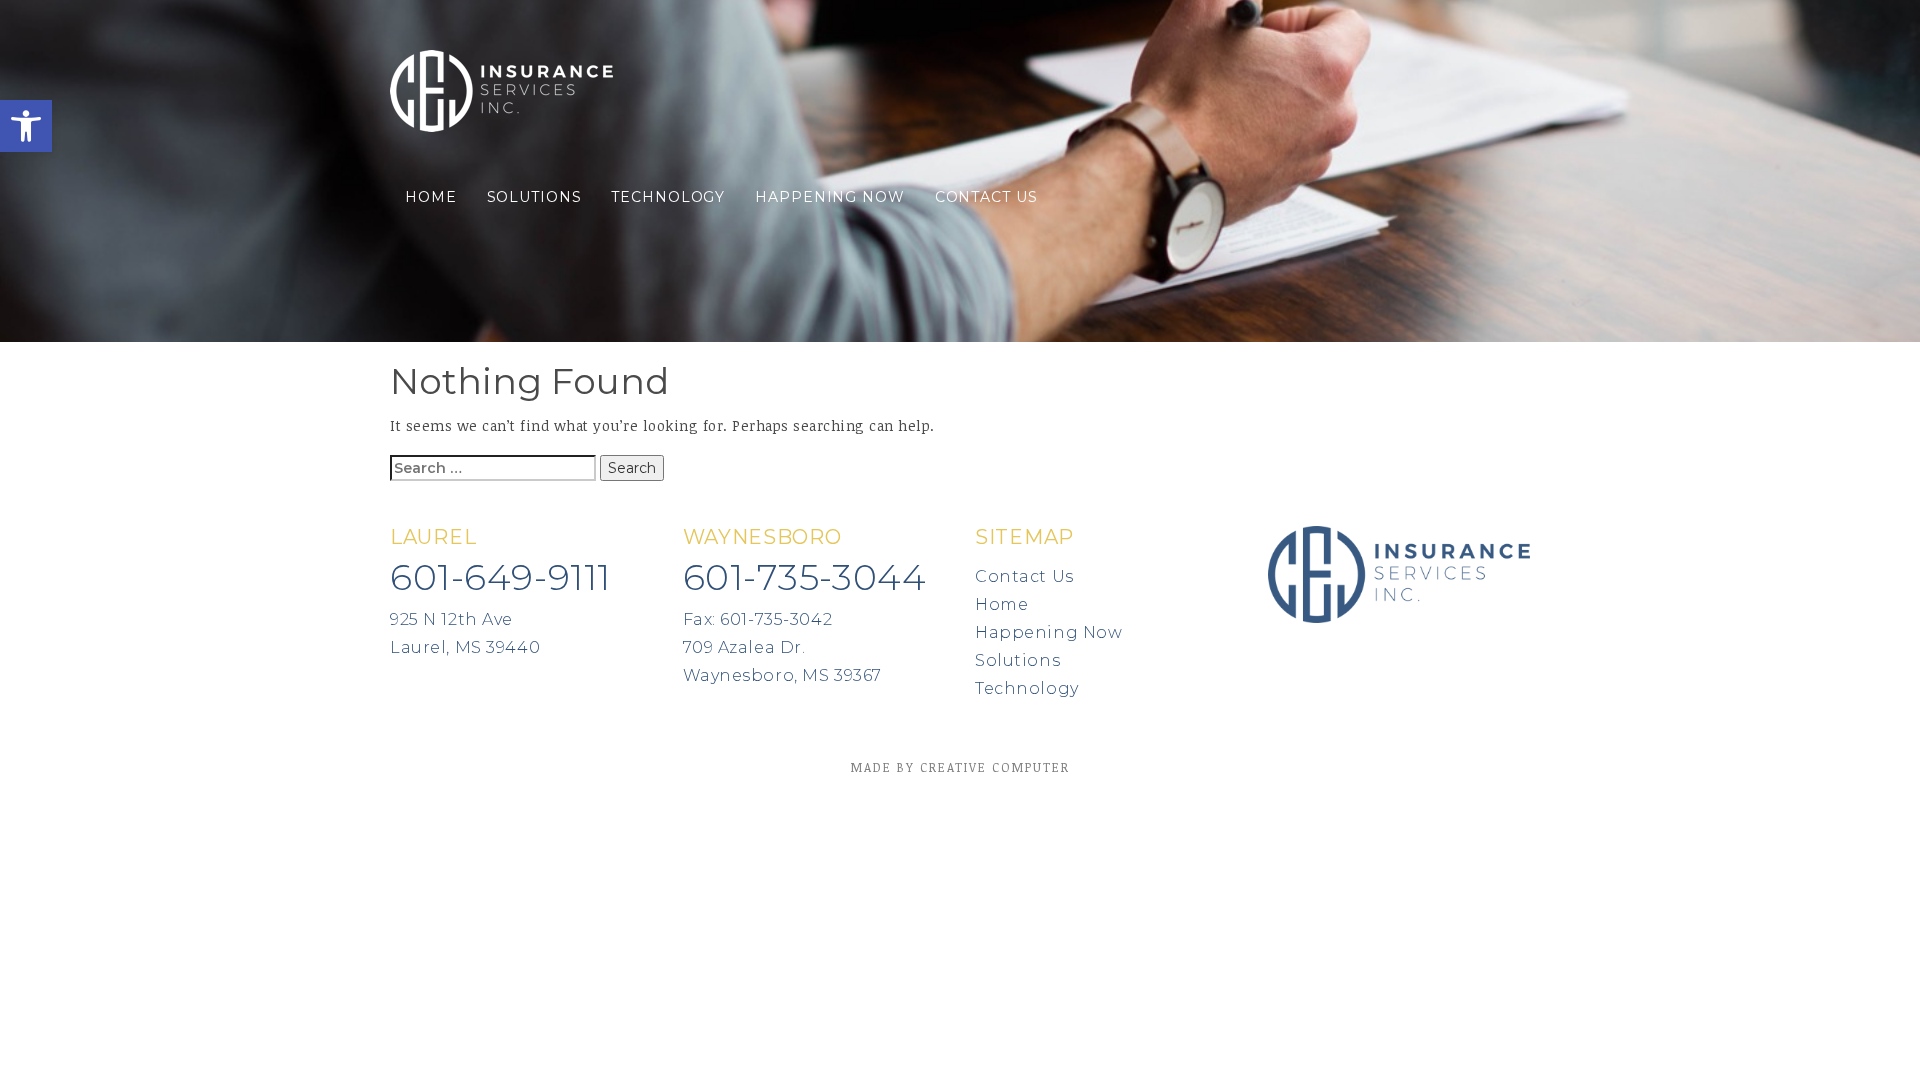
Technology (668, 197)
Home (431, 197)
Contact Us (986, 197)
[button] (26, 126)
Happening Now (829, 197)
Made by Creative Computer (960, 767)
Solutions (534, 197)
